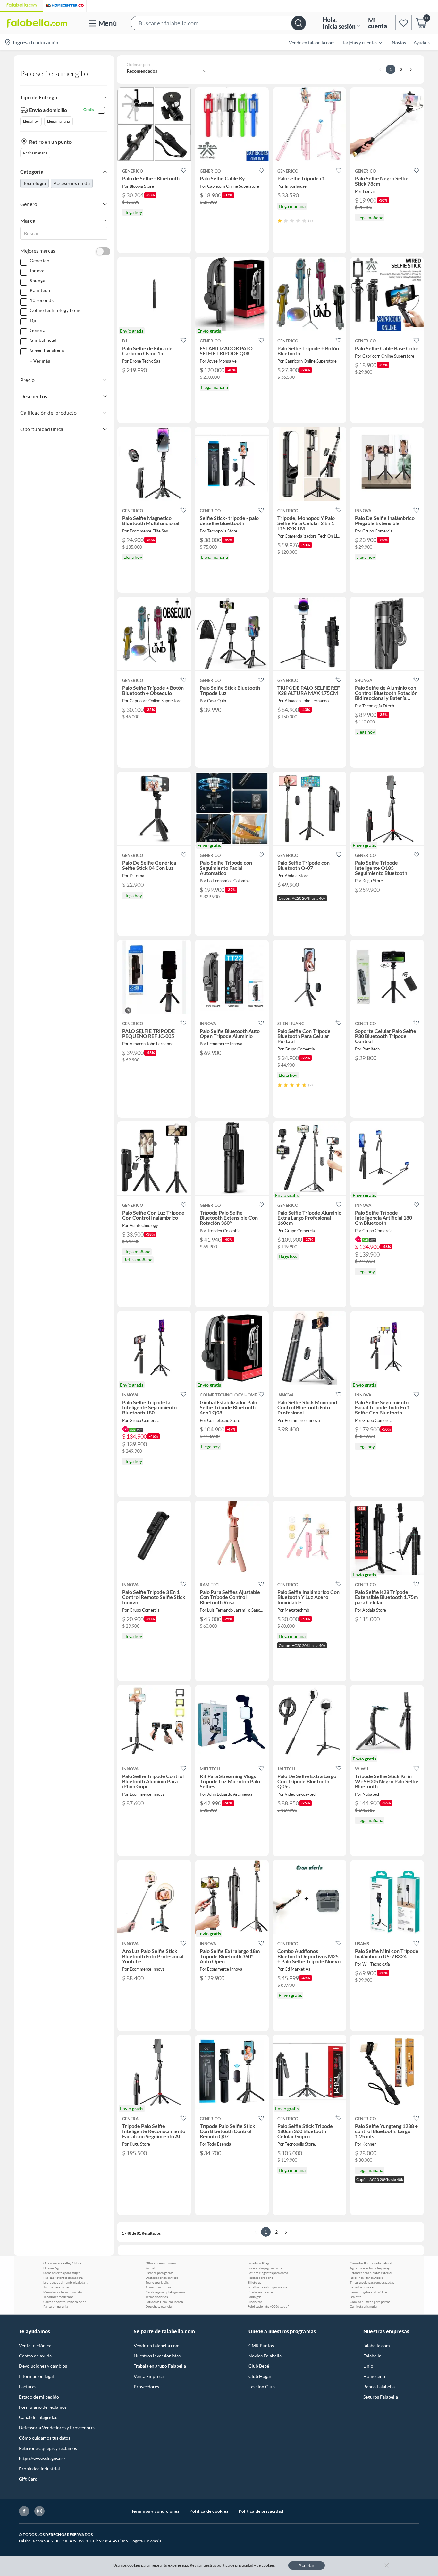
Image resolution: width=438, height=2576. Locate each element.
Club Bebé (259, 2366)
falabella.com (377, 2345)
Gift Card (28, 2479)
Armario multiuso (158, 2287)
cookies (268, 2565)
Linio (368, 2366)
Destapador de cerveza (162, 2278)
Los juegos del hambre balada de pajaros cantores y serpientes (66, 2282)
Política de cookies (209, 2511)
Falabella (372, 2356)
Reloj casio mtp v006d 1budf (268, 2306)
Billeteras (254, 2282)
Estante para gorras (159, 2273)
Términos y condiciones (155, 2511)
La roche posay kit (363, 2287)
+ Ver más (40, 361)
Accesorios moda (72, 183)
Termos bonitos (157, 2297)
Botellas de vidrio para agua (267, 2287)
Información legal (36, 2376)
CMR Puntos (261, 2345)
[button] (218, 23)
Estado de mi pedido (39, 2397)
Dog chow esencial (159, 2306)
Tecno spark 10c (157, 2282)
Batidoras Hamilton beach (164, 2302)
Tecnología (34, 183)
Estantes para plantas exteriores (372, 2273)
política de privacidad (235, 2565)
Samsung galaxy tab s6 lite (368, 2292)
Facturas (28, 2386)
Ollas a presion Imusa (161, 2263)
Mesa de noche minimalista (63, 2292)
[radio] (280, 221)
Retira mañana (35, 153)
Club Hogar (260, 2376)
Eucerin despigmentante (265, 2268)
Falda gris (254, 2297)
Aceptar (307, 2565)
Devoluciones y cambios (43, 2366)
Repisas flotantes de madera (63, 2278)
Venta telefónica (35, 2345)
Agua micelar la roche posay (370, 2268)
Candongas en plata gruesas (165, 2292)
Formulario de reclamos (43, 2407)
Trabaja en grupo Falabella (160, 2366)
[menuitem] (358, 42)
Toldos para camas (56, 2287)
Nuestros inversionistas (157, 2356)
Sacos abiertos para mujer (62, 2273)
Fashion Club (262, 2386)
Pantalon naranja (56, 2306)
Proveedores (146, 2386)
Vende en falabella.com (157, 2345)
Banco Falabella (379, 2386)
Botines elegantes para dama (268, 2273)
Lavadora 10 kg (258, 2263)
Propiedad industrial (39, 2469)
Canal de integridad (38, 2417)
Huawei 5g (51, 2268)
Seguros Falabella (381, 2397)
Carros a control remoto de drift (66, 2302)
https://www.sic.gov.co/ (42, 2458)
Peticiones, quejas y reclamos (48, 2448)
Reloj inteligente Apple (366, 2278)
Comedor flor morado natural (371, 2263)
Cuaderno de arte (260, 2292)
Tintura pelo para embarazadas (372, 2282)
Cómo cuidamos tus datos (45, 2438)
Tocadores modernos (58, 2297)
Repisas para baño (260, 2278)
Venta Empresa (149, 2376)
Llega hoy (31, 121)
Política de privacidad (261, 2511)
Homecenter (376, 2376)
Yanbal (150, 2268)
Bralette (356, 2297)
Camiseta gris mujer (364, 2306)
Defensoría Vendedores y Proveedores (57, 2428)
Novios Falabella (265, 2356)
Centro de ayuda (35, 2356)
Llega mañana (59, 121)
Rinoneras (255, 2302)
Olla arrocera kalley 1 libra (62, 2263)
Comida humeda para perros (370, 2302)
